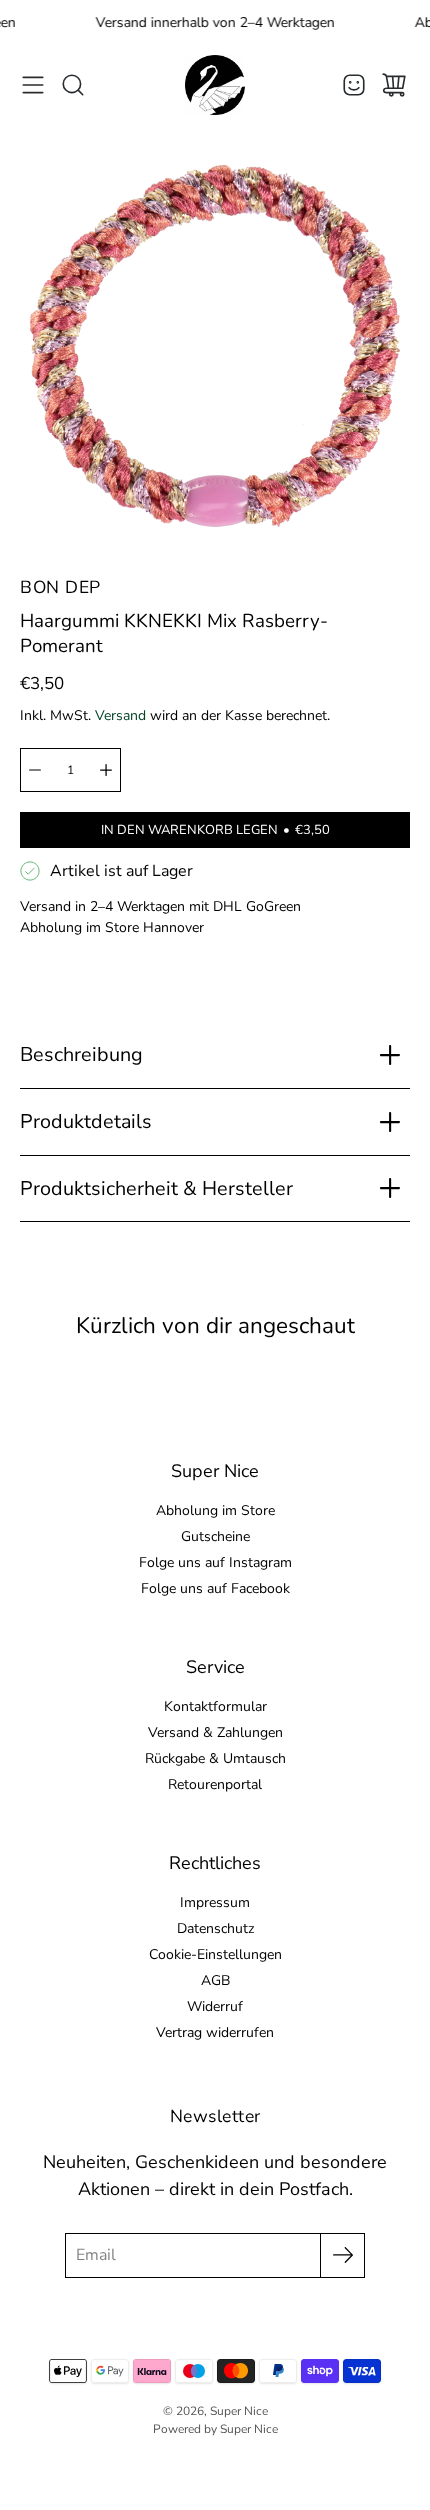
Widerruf (215, 2006)
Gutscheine (215, 1536)
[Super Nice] (215, 85)
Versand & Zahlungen (215, 1732)
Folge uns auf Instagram (215, 1562)
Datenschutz (215, 1928)
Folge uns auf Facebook (215, 1588)
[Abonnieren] (342, 2255)
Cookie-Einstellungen (215, 1954)
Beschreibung (81, 1054)
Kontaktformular (215, 1706)
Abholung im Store (215, 1510)
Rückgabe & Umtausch (215, 1758)
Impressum (215, 1902)
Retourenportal (215, 1784)
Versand (120, 715)
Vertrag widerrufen (215, 2032)
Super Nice (239, 2411)
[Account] (354, 85)
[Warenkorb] (394, 85)
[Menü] (33, 85)
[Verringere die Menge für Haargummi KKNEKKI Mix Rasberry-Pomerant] (35, 770)
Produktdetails (86, 1121)
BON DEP (60, 587)
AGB (215, 1980)
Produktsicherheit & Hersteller (156, 1188)
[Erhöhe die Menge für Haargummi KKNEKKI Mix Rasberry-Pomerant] (106, 770)
